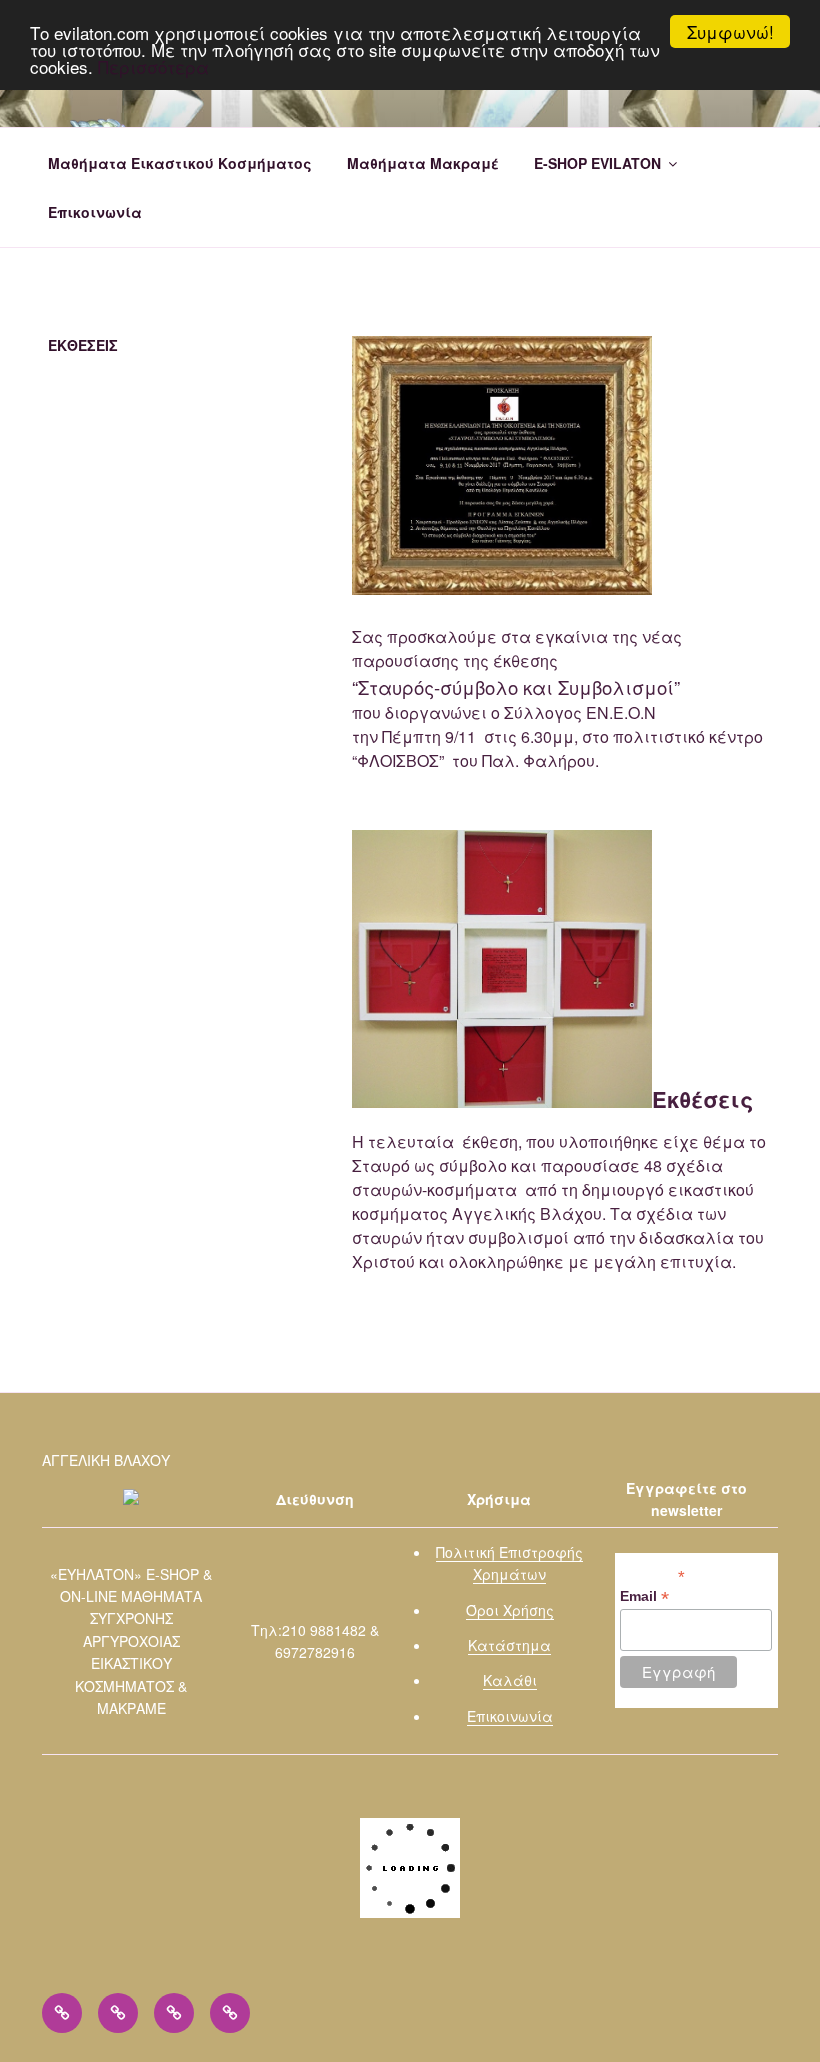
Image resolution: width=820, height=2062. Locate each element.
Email (644, 1596)
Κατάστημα (509, 1645)
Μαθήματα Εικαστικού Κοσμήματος (180, 163)
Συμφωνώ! (730, 31)
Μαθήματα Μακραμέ (423, 163)
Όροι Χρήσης (510, 1610)
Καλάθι (510, 1680)
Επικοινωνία (95, 212)
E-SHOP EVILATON (597, 163)
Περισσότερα (153, 66)
